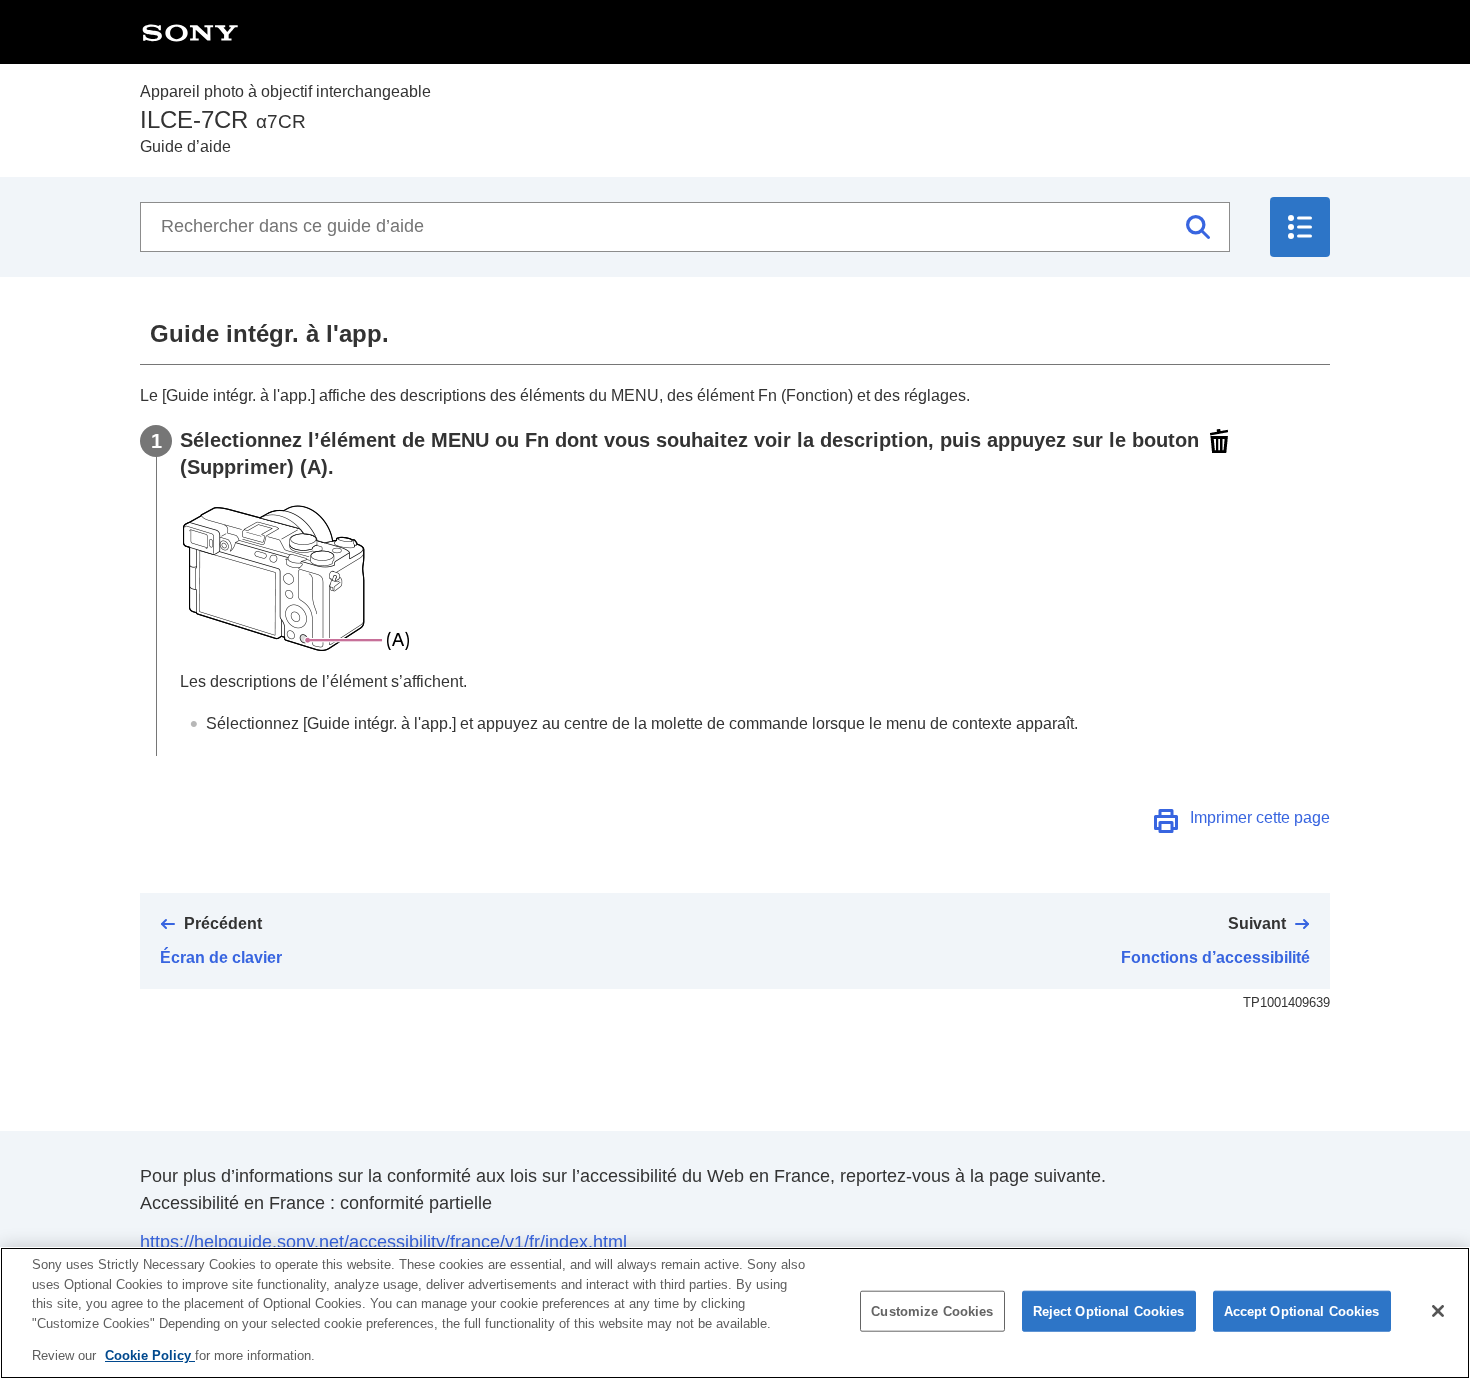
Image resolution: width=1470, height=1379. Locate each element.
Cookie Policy (150, 1355)
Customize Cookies (932, 1311)
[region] (735, 1313)
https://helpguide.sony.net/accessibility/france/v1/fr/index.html (383, 1242)
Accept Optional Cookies (1302, 1311)
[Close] (1438, 1311)
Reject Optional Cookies (1109, 1311)
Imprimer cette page (1260, 817)
